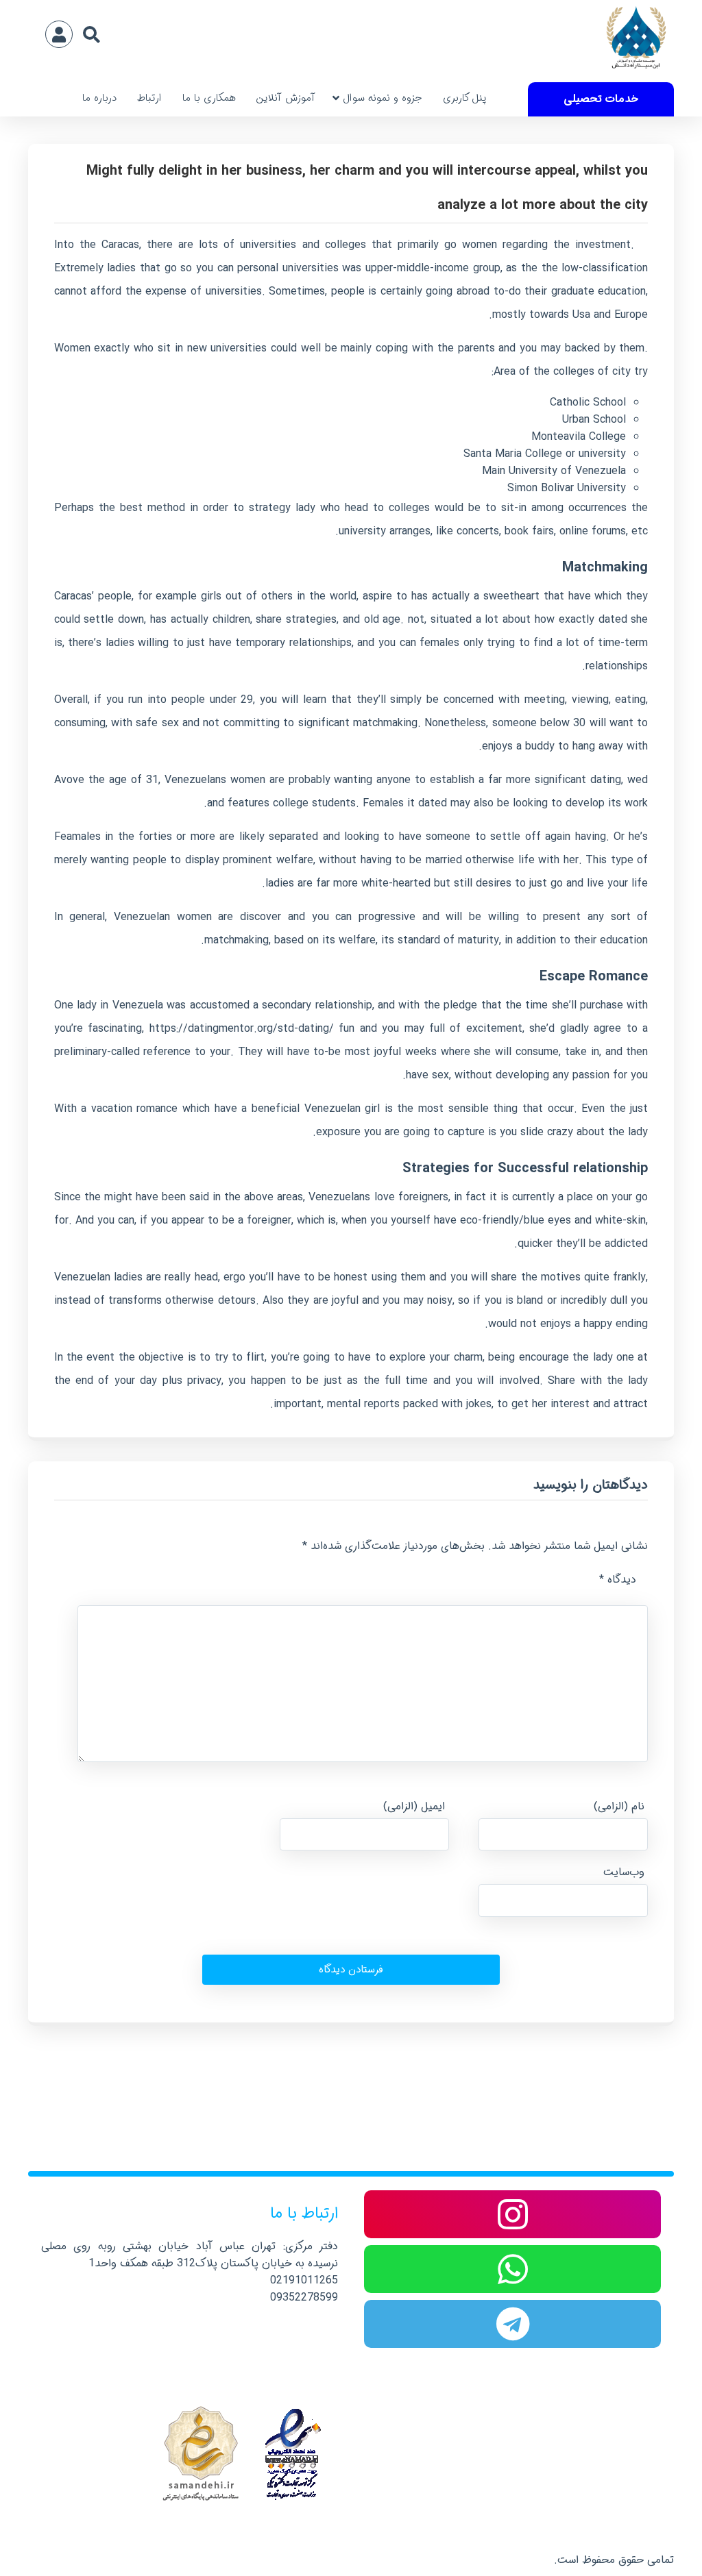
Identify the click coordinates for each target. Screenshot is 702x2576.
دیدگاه (618, 1580)
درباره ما (99, 98)
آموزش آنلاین (286, 98)
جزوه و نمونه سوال (383, 98)
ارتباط (149, 98)
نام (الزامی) (619, 1806)
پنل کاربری (465, 98)
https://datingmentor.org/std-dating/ (242, 1029)
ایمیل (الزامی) (414, 1806)
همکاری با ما (209, 98)
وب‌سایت (624, 1872)
